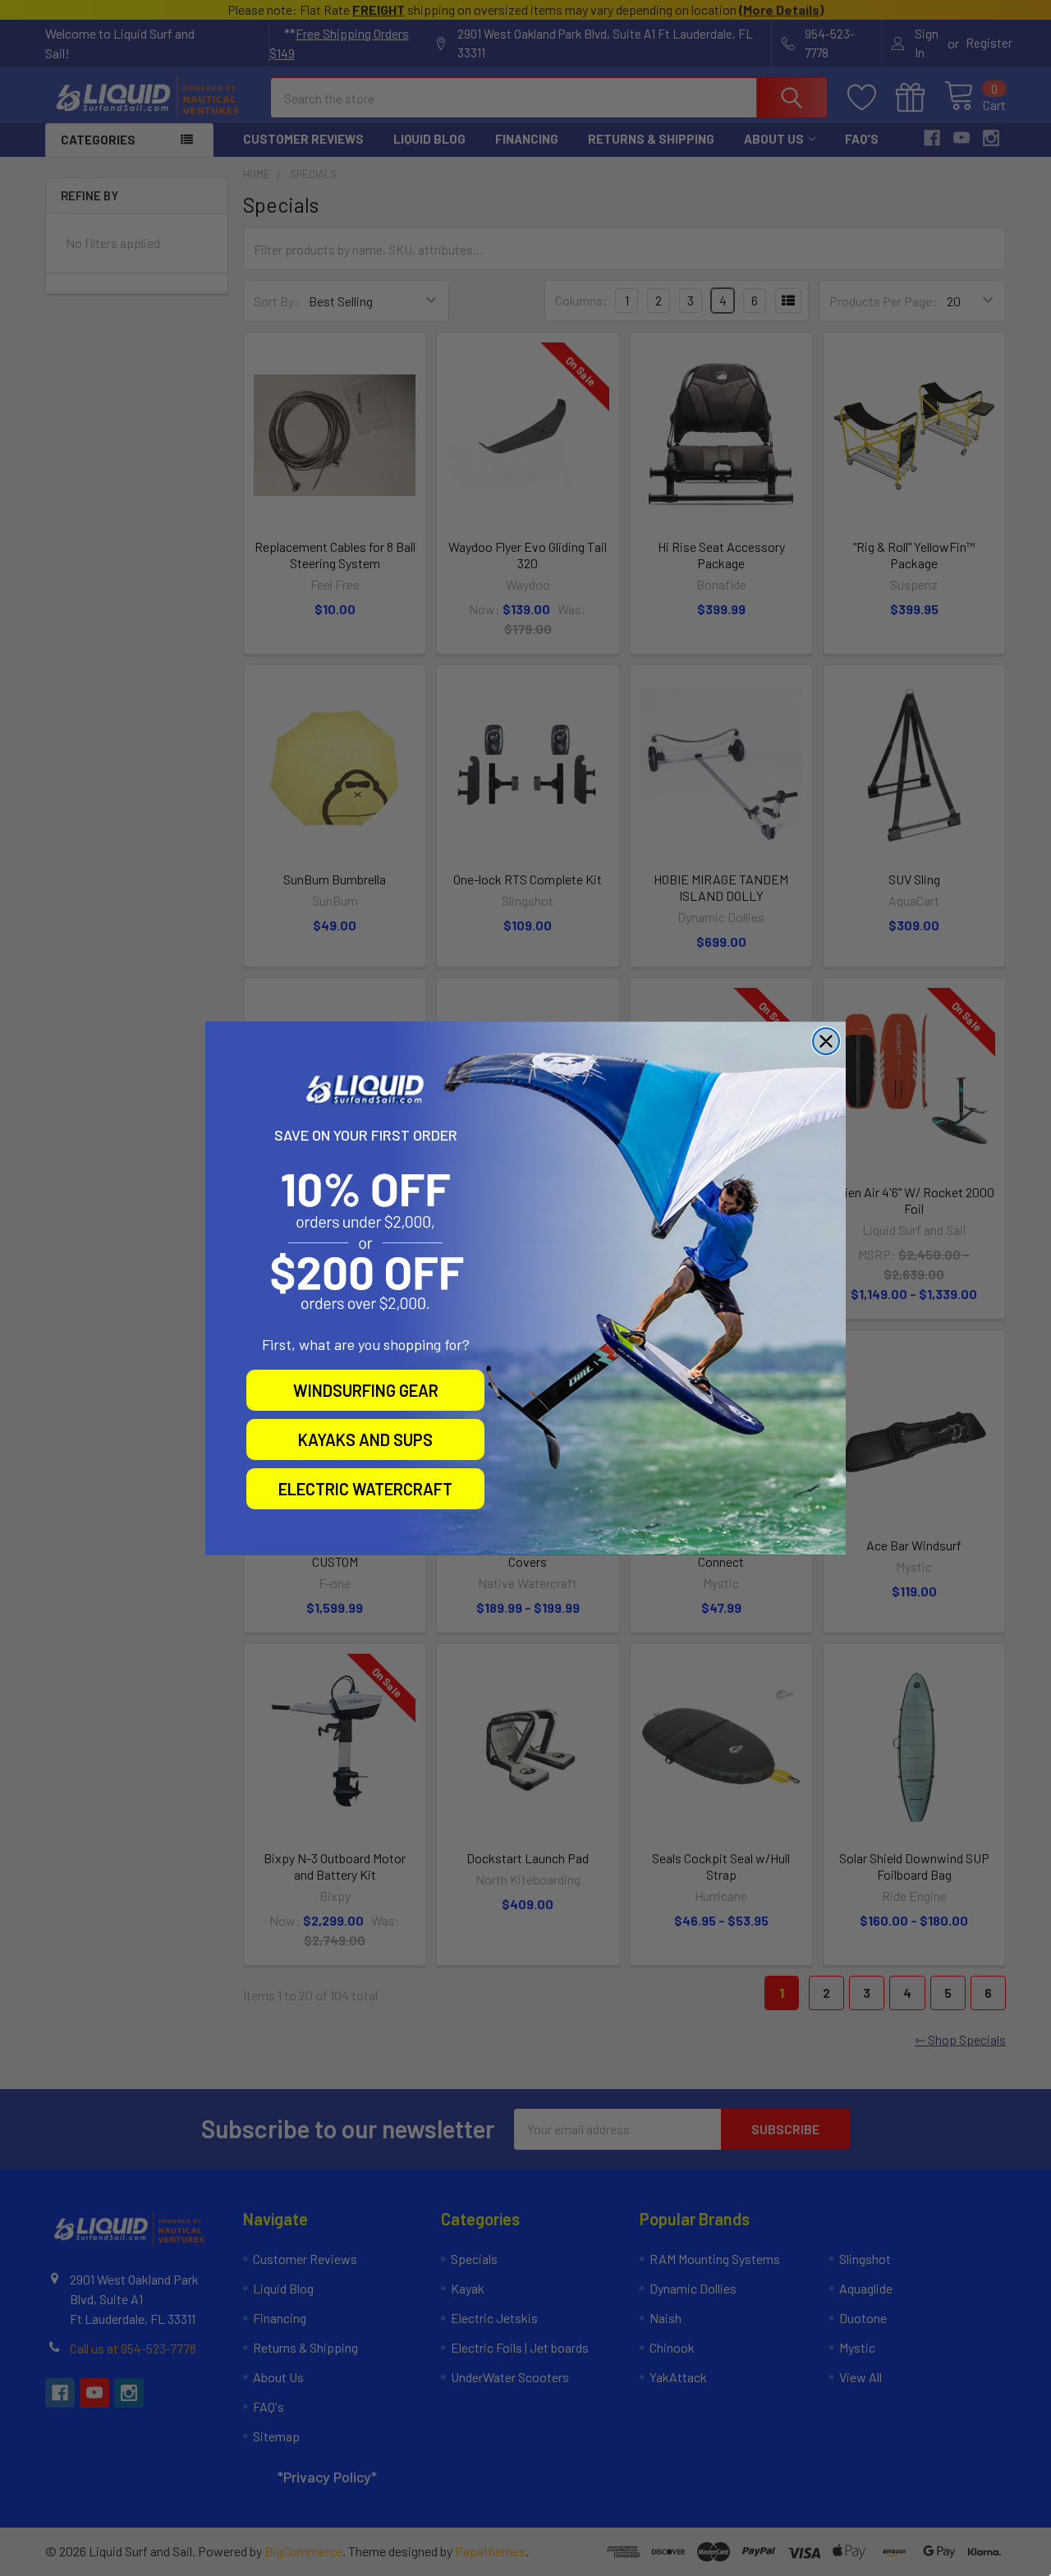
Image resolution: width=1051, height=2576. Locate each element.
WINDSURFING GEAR (366, 1390)
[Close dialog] (826, 1041)
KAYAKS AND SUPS (365, 1440)
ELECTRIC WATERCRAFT (365, 1489)
